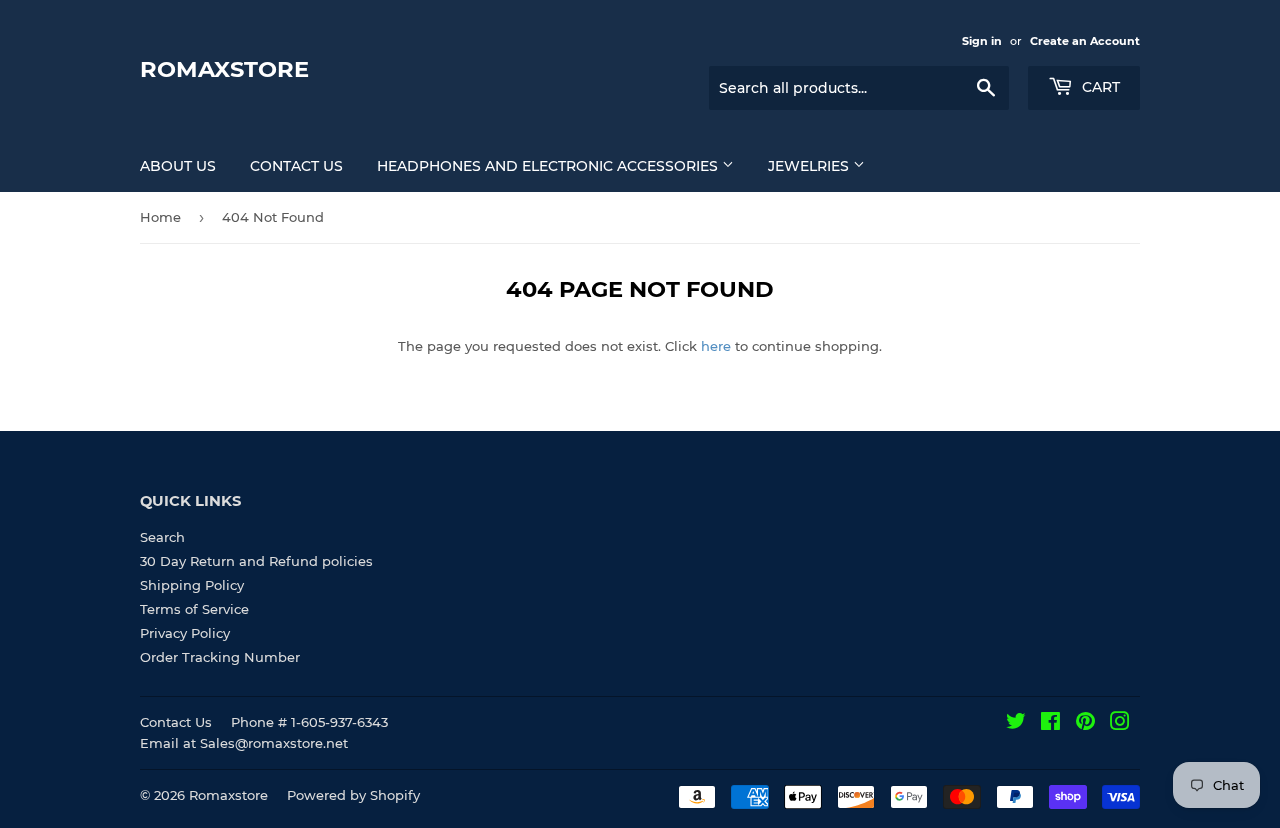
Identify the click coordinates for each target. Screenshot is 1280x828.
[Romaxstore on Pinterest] (1085, 724)
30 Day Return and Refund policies (256, 561)
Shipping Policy (192, 585)
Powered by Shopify (353, 795)
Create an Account (1085, 41)
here (716, 346)
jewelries (810, 166)
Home (160, 217)
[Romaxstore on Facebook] (1050, 724)
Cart (1099, 87)
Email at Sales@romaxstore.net (244, 743)
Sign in (982, 41)
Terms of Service (194, 609)
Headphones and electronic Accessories (549, 166)
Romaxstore (224, 69)
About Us (178, 166)
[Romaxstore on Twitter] (1016, 724)
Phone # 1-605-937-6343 (309, 722)
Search (162, 537)
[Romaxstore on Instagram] (1120, 724)
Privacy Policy (185, 633)
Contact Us (296, 166)
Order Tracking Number (220, 657)
